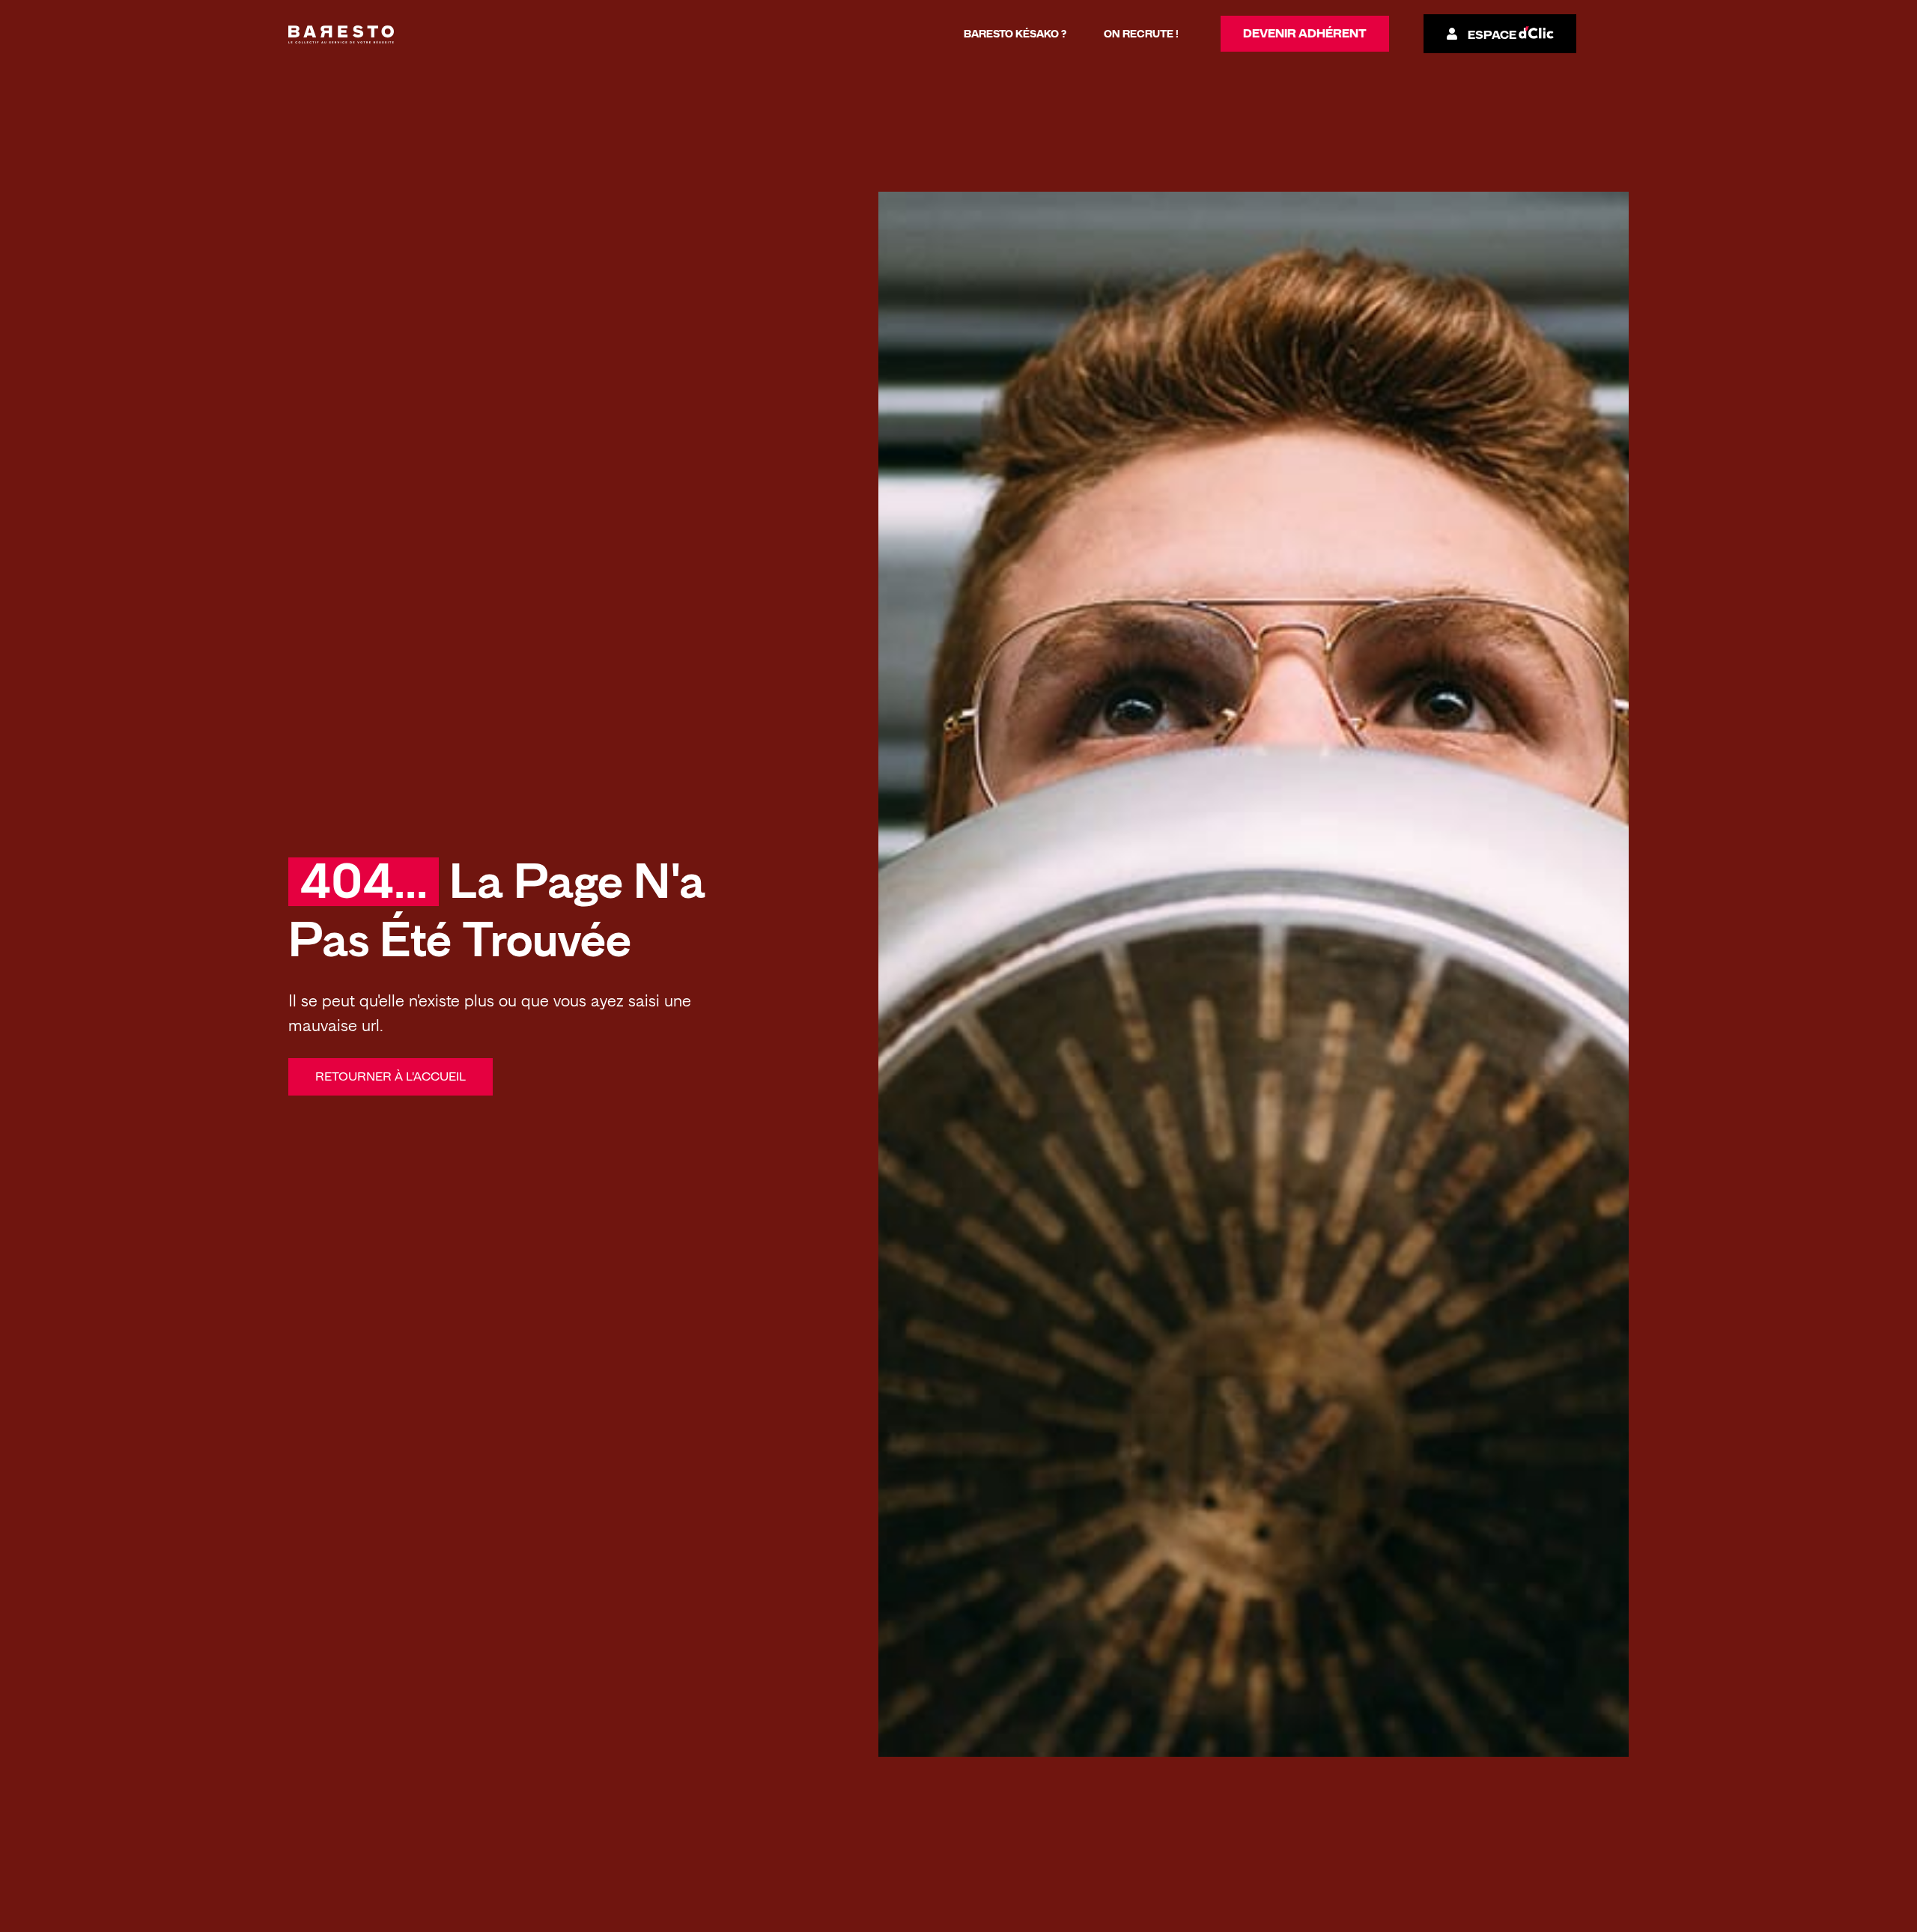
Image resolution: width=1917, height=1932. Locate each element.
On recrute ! (1141, 34)
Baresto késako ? (1015, 34)
